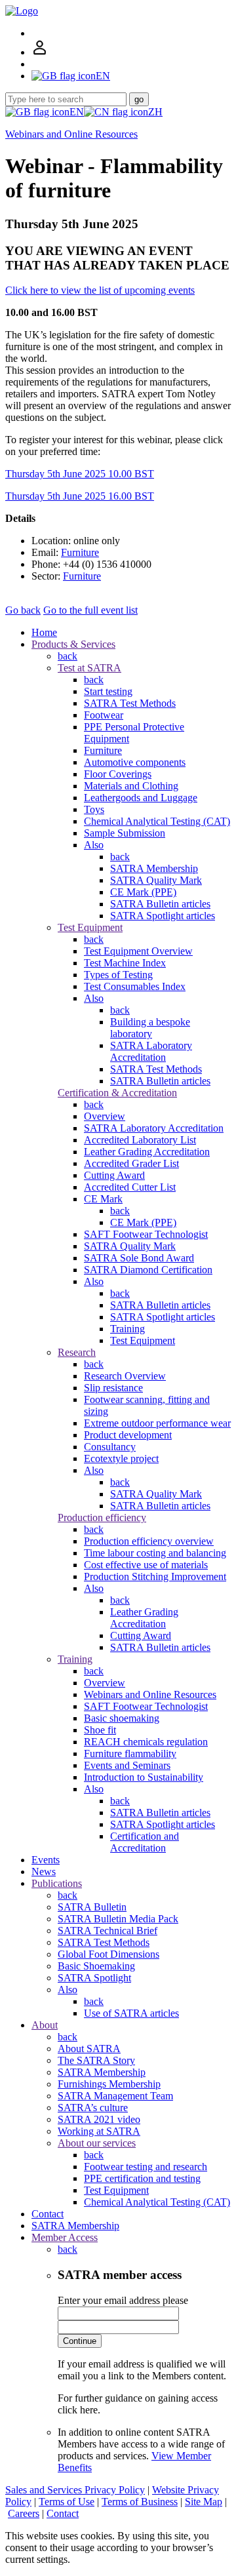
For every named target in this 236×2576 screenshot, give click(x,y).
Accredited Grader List (131, 1163)
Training (128, 1329)
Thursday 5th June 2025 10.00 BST (80, 474)
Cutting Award (114, 1175)
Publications (57, 1883)
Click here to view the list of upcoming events (100, 290)
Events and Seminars (127, 1765)
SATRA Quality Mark (156, 880)
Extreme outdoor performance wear (157, 1423)
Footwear (104, 715)
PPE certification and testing (142, 2178)
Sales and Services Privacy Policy (75, 2490)
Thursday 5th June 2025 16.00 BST (80, 496)
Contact (48, 2214)
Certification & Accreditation (117, 1093)
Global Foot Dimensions (108, 1954)
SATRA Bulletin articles (160, 904)
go (139, 99)
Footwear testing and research (146, 2167)
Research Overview (125, 1376)
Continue (80, 2341)
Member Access (65, 2237)
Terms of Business (140, 2502)
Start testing (108, 691)
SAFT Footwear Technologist (146, 1234)
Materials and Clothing (131, 786)
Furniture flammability (130, 1754)
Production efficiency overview (149, 1541)
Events (46, 1860)
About (45, 2025)
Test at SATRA (89, 668)
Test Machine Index (125, 963)
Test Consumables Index (135, 986)
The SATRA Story (96, 2060)
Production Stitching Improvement (155, 1576)
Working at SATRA (99, 2131)
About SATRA (89, 2049)
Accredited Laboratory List (140, 1140)
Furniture (80, 552)
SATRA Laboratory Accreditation (151, 1051)
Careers (24, 2513)
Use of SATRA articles (131, 2013)
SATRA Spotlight (94, 1978)
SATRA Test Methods (130, 703)
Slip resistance (113, 1388)
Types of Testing (118, 975)
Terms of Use (67, 2502)
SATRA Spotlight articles (163, 916)
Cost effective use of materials (146, 1565)
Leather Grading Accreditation (147, 1152)
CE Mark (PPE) (143, 892)
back (68, 656)
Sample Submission (125, 833)
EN (77, 112)
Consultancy (110, 1447)
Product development (128, 1435)
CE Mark (103, 1199)
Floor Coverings (118, 774)
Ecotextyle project (121, 1458)
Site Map (204, 2502)
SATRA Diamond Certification (148, 1270)
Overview (105, 1116)
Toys (94, 809)
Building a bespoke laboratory (150, 1028)
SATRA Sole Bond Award (139, 1258)
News (44, 1872)
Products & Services (73, 644)
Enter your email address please (123, 2300)
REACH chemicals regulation (146, 1742)
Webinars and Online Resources (71, 134)
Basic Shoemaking (96, 1966)
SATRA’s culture (93, 2108)
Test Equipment (90, 927)
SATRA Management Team (115, 2096)
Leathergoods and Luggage (141, 798)
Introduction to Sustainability (144, 1777)
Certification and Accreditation (145, 1842)
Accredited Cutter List (130, 1187)
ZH (155, 112)
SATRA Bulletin (92, 1907)
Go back (23, 610)
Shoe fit (100, 1730)
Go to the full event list (90, 610)
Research (77, 1352)
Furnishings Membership (109, 2084)
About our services (97, 2143)
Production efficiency (102, 1517)
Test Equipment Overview (138, 951)
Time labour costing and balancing (155, 1553)
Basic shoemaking (122, 1718)
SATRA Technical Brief (108, 1931)
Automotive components (135, 762)
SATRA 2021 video (99, 2119)
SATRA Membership (154, 868)
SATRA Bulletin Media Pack (118, 1919)
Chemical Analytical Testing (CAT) (157, 821)
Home (44, 632)
